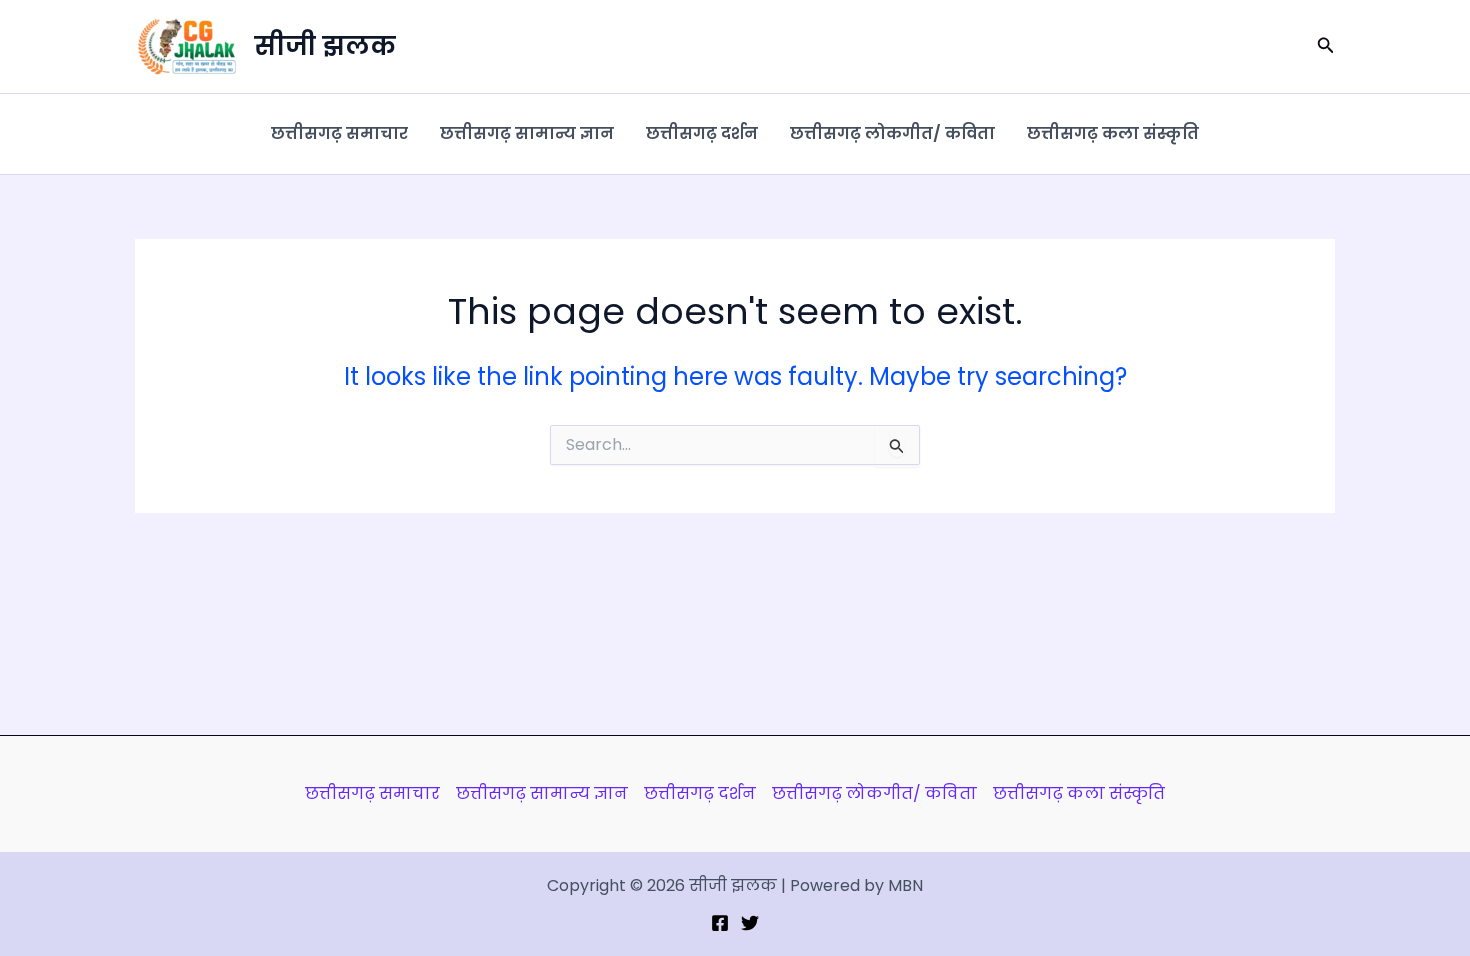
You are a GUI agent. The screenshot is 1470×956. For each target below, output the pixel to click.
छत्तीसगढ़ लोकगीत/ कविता (892, 133)
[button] (1326, 47)
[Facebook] (720, 923)
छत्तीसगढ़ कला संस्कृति (1113, 133)
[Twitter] (750, 923)
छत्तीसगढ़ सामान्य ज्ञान (527, 133)
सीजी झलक (325, 46)
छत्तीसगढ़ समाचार (339, 133)
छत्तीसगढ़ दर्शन (702, 133)
